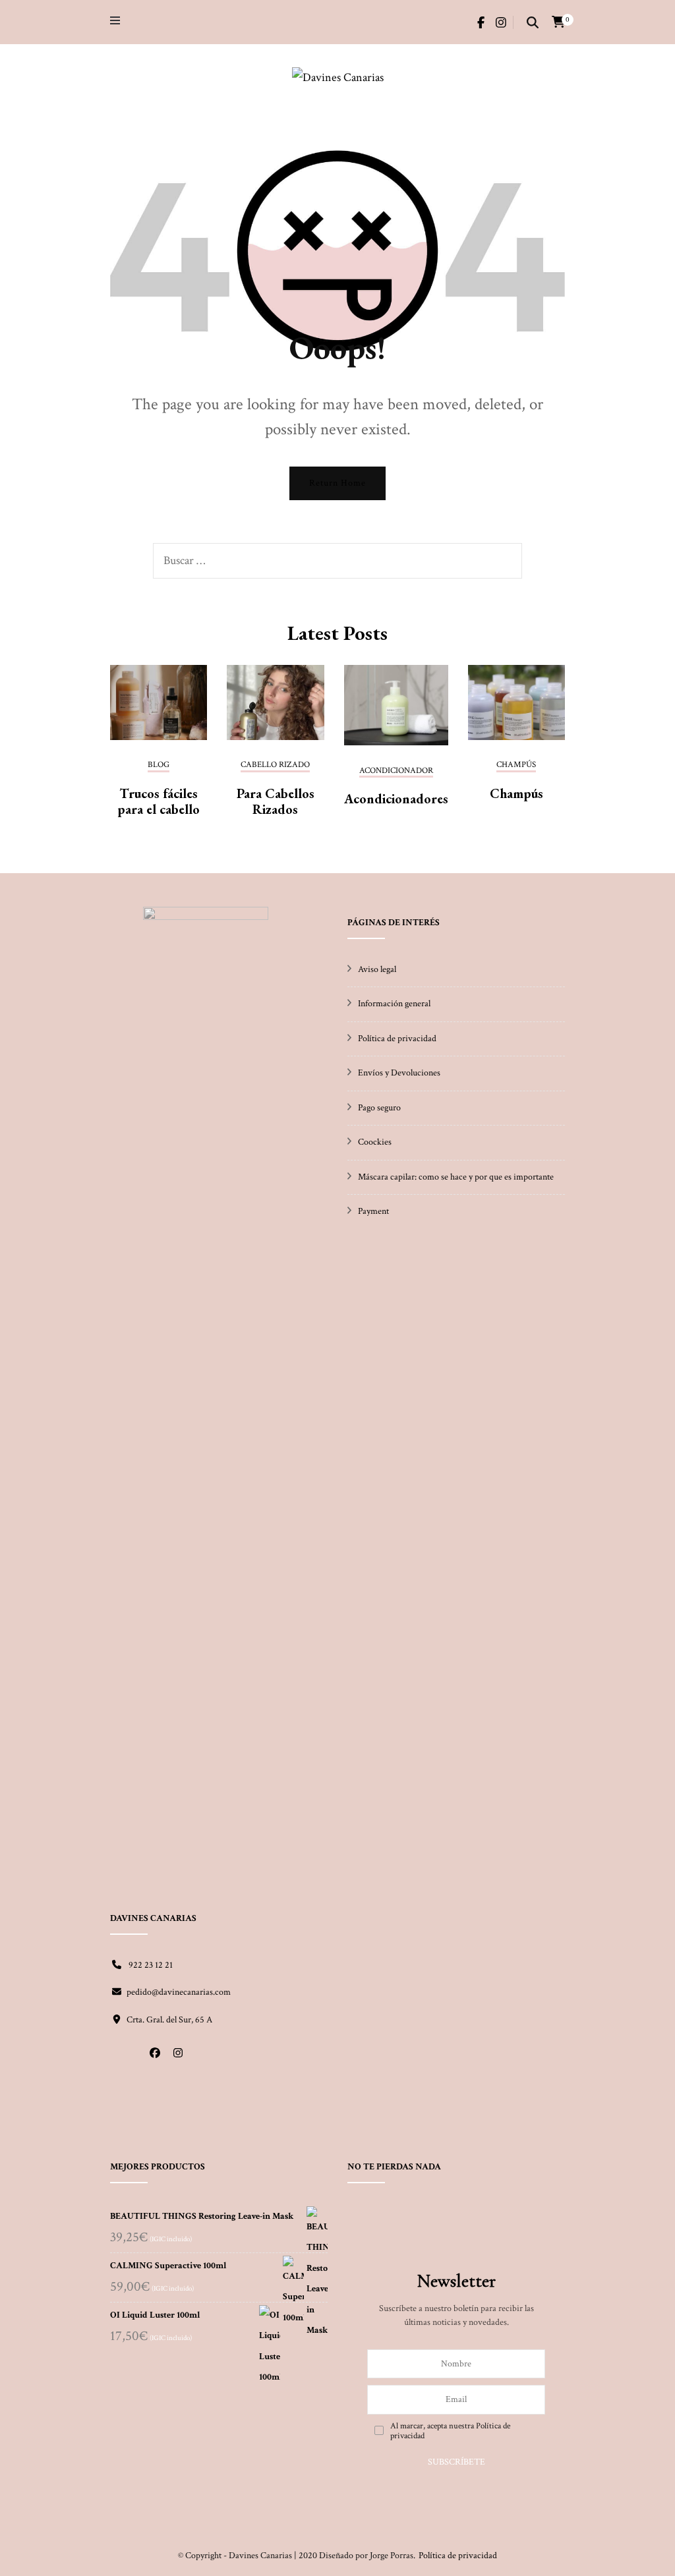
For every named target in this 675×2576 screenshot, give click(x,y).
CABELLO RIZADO (275, 765)
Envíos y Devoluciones (399, 1073)
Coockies (375, 1142)
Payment (373, 1211)
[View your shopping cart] (558, 22)
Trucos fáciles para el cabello (159, 801)
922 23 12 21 (150, 1965)
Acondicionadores (396, 799)
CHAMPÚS (516, 765)
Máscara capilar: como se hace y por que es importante (456, 1177)
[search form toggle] (533, 24)
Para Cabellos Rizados (276, 801)
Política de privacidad (397, 1039)
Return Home (337, 483)
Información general (394, 1004)
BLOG (159, 765)
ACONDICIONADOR (396, 771)
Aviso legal (377, 969)
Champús (516, 793)
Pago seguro (379, 1108)
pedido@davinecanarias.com (179, 1992)
